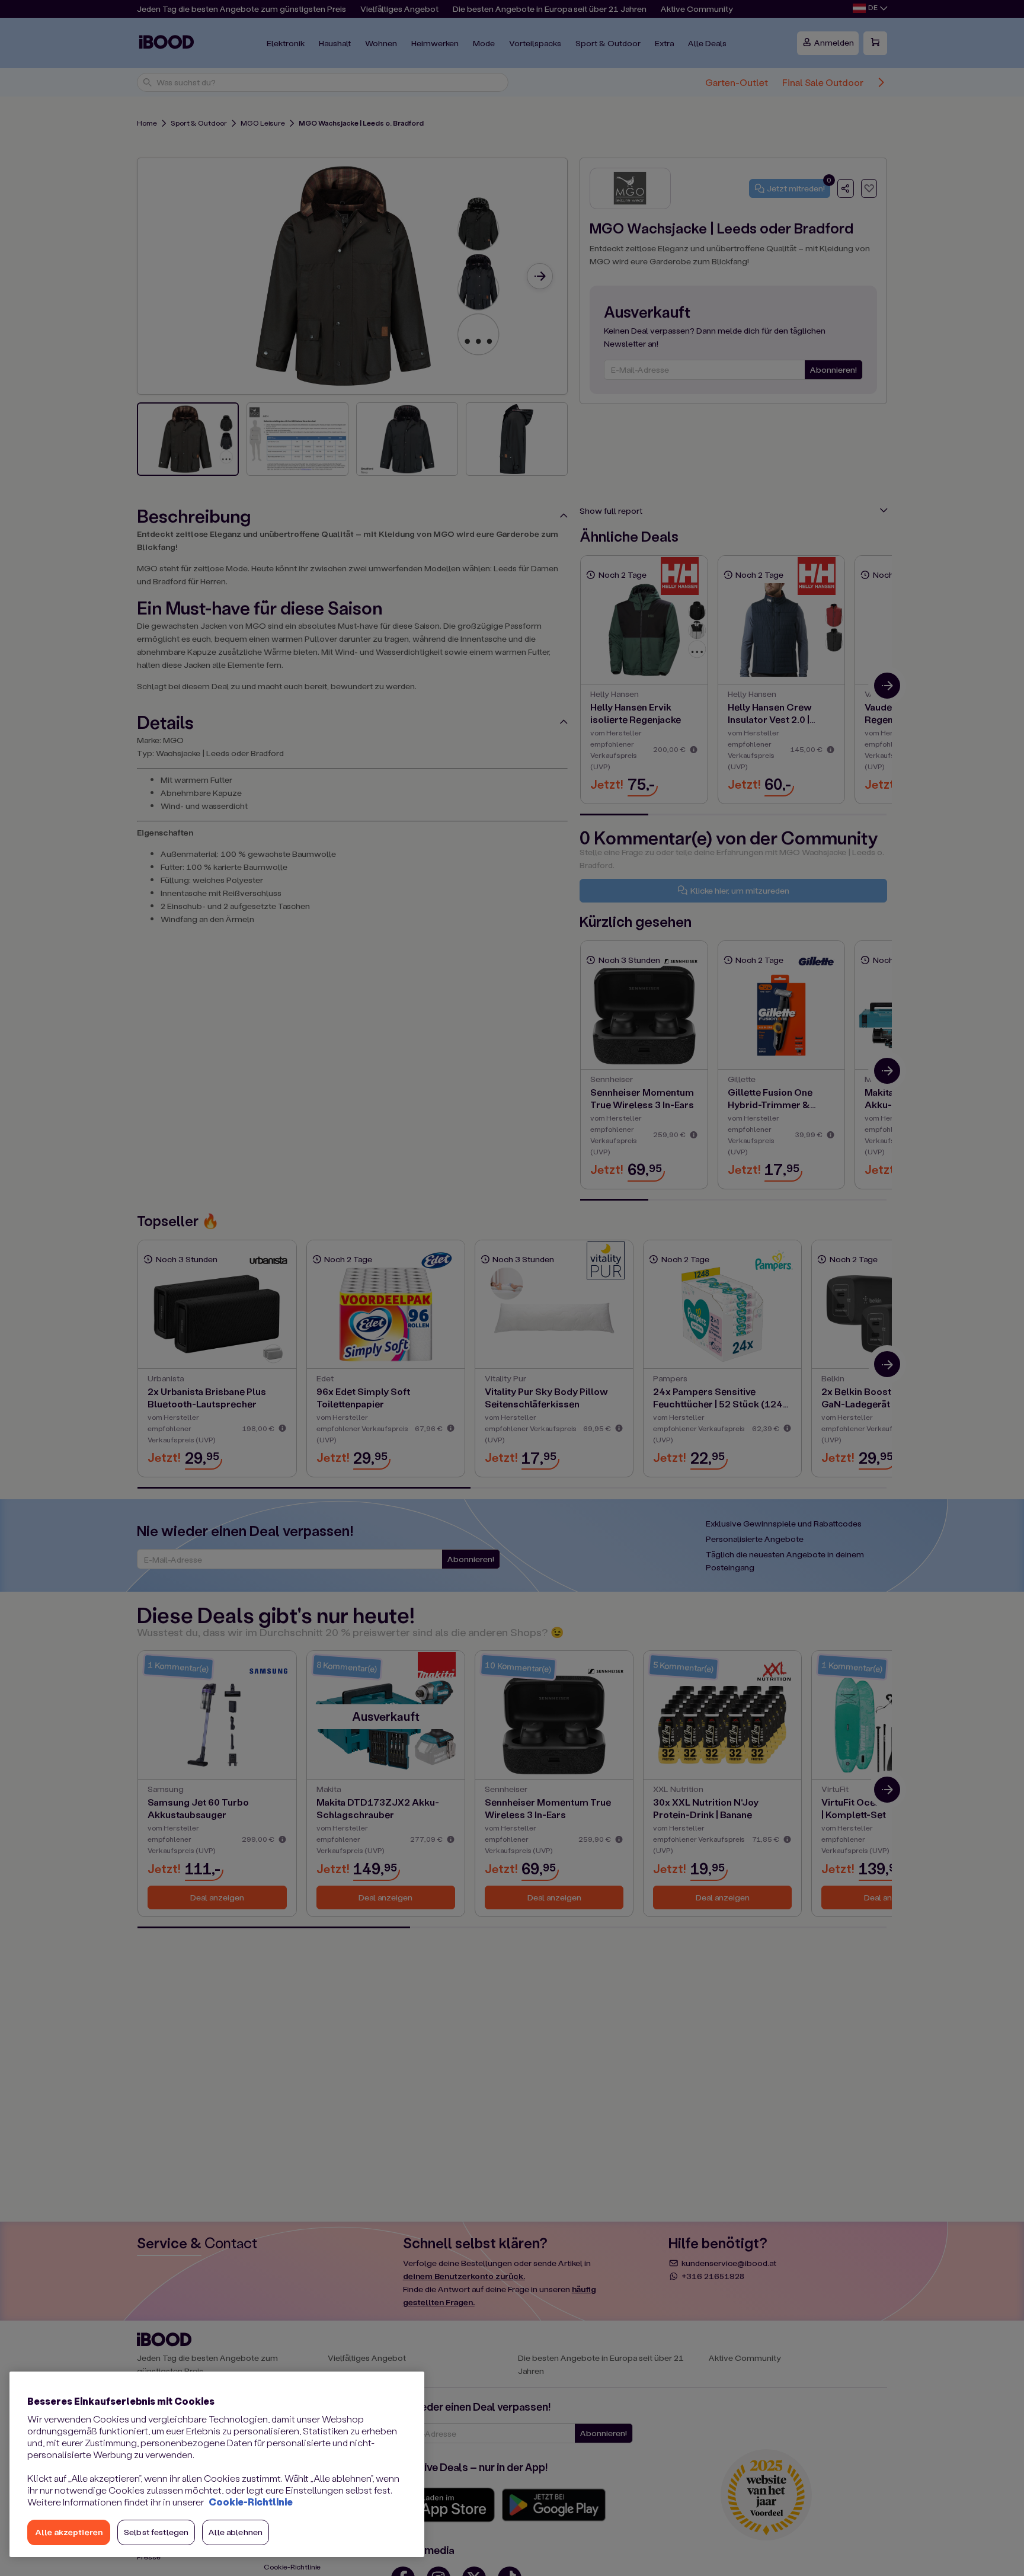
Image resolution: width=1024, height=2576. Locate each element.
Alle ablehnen (236, 2532)
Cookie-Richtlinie (251, 2502)
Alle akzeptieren (69, 2532)
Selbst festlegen (156, 2532)
